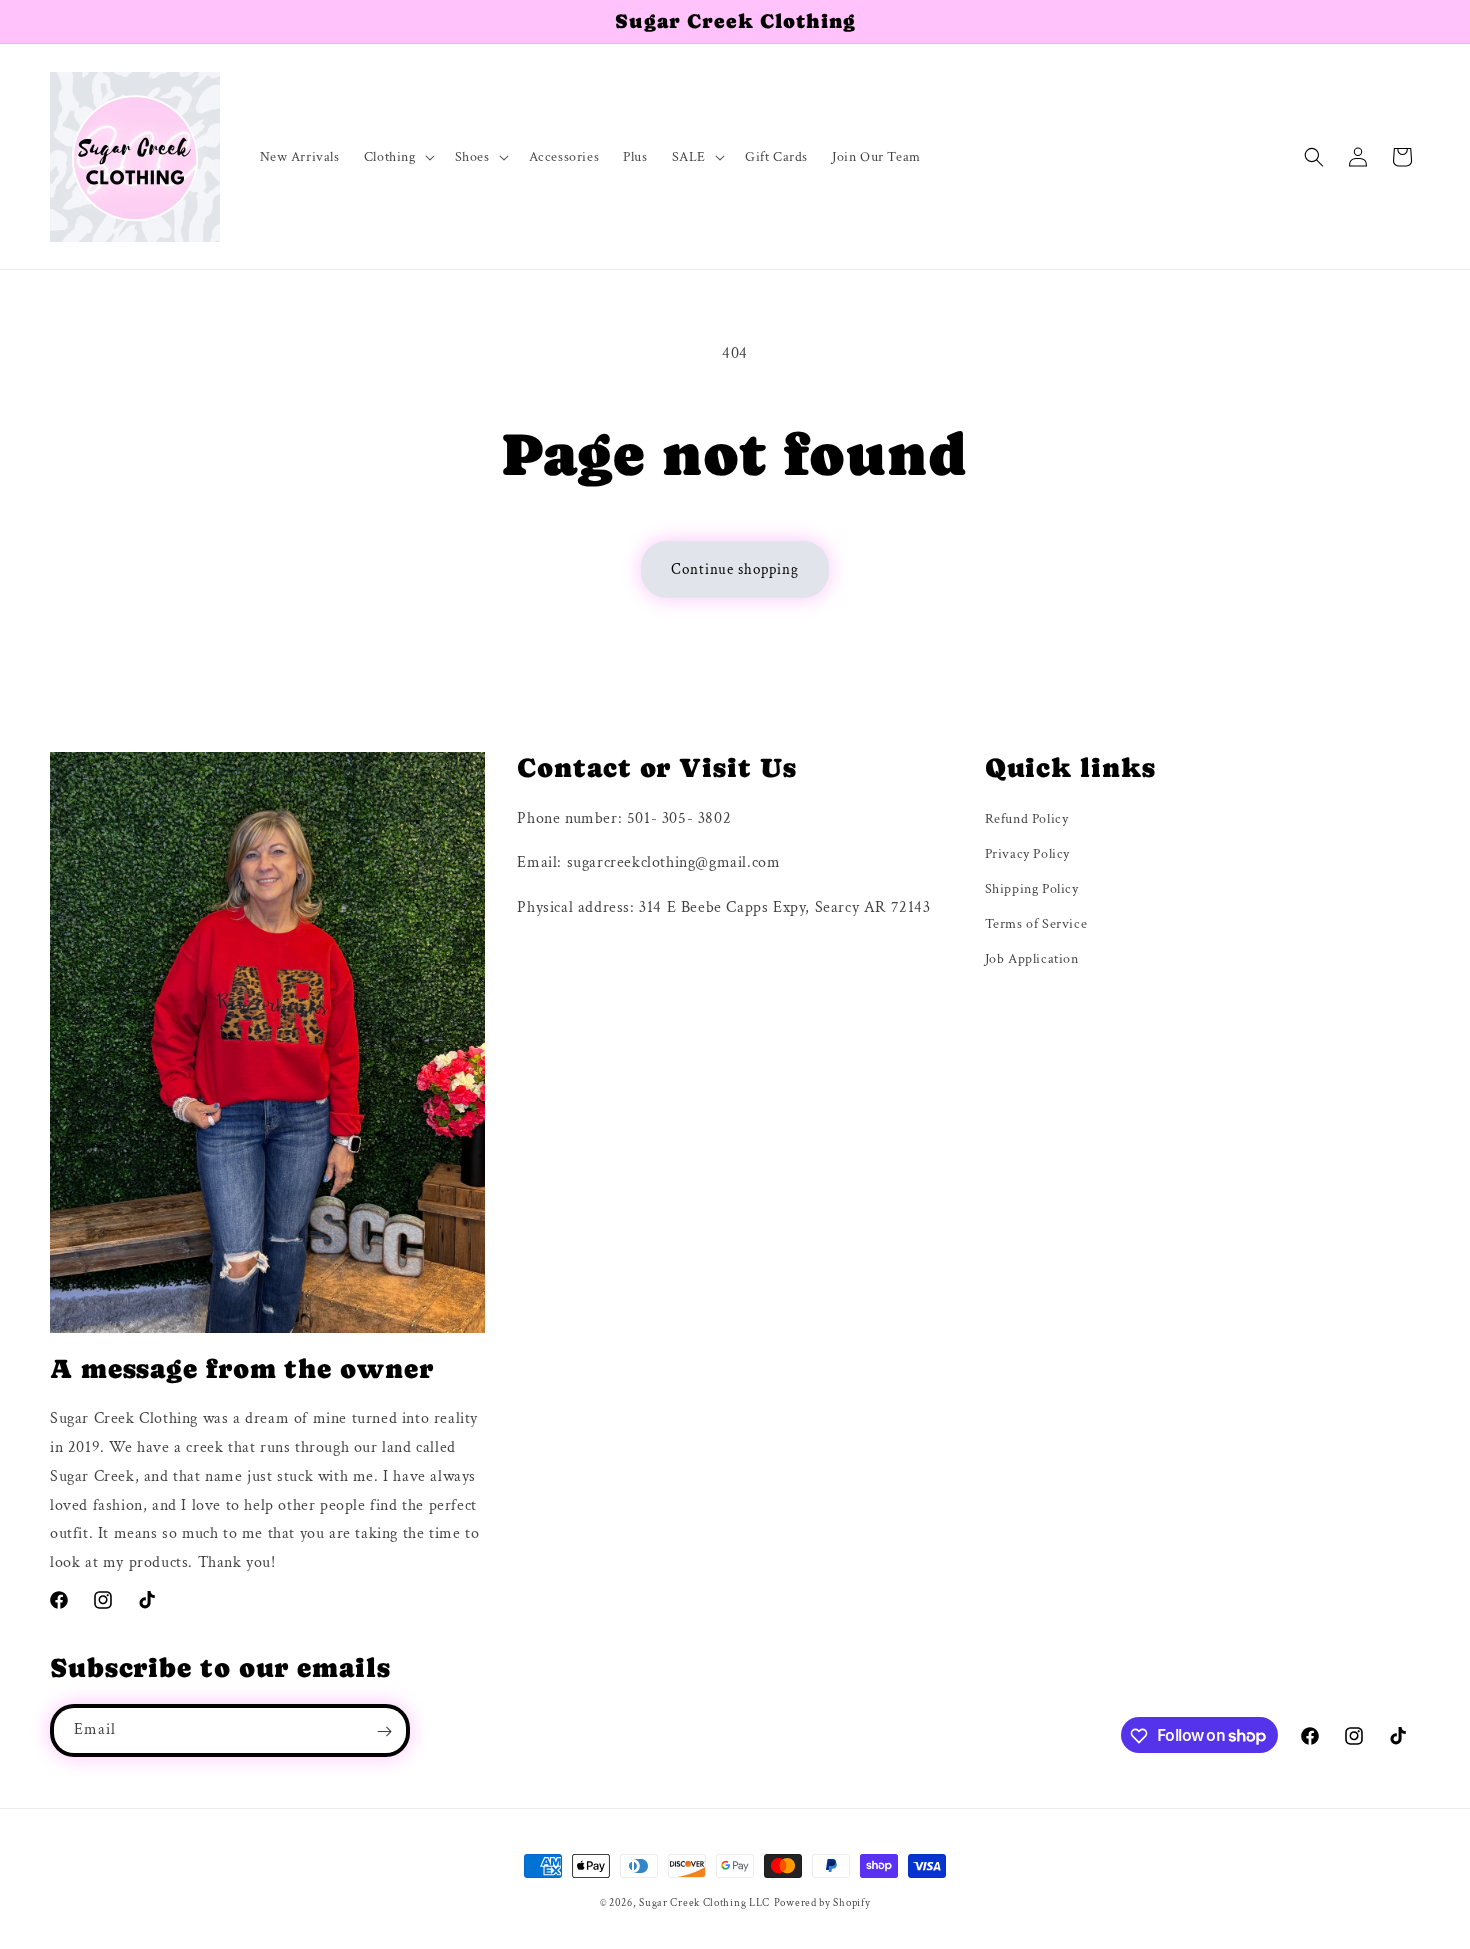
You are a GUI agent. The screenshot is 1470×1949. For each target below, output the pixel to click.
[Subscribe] (384, 1731)
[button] (397, 157)
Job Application (1032, 960)
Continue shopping (735, 569)
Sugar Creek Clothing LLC (704, 1903)
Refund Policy (1027, 819)
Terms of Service (1036, 924)
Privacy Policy (1027, 854)
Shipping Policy (1032, 889)
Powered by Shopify (822, 1903)
